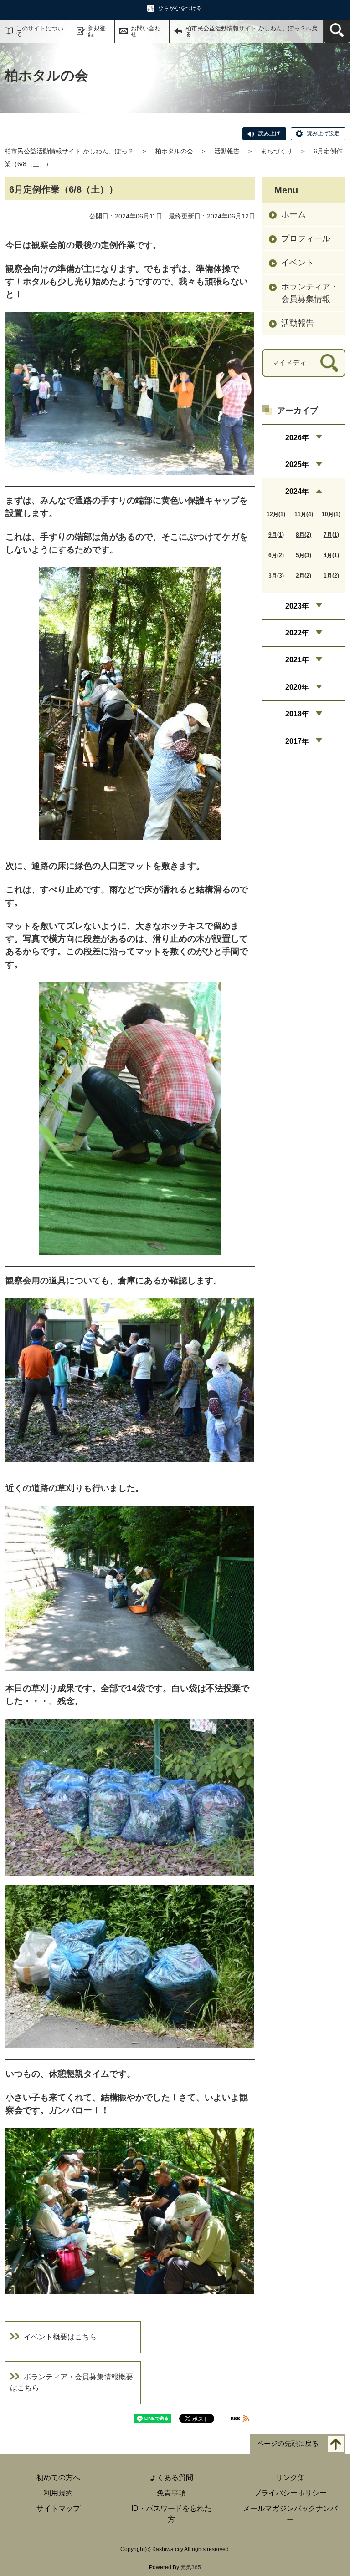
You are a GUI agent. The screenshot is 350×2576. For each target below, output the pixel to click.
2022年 (297, 633)
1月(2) (331, 576)
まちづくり (277, 151)
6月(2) (276, 555)
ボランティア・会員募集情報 (310, 293)
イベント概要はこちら (60, 2337)
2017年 (297, 741)
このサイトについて (40, 31)
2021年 (297, 660)
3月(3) (276, 576)
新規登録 (97, 31)
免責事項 (171, 2493)
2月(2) (304, 576)
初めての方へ (58, 2477)
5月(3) (304, 555)
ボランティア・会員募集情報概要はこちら (72, 2382)
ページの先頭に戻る (288, 2443)
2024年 (297, 491)
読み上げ (269, 133)
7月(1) (331, 535)
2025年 (297, 464)
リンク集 (290, 2477)
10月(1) (331, 514)
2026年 (297, 438)
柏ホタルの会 (174, 151)
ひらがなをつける (180, 8)
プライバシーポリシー (290, 2493)
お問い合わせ (146, 31)
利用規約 (58, 2493)
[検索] (329, 363)
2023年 (297, 606)
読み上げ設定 (323, 133)
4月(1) (331, 555)
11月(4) (304, 514)
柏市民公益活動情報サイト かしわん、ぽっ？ (69, 151)
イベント (298, 263)
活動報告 (227, 151)
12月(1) (276, 514)
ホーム (293, 214)
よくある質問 (171, 2477)
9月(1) (276, 535)
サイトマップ (58, 2508)
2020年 (297, 687)
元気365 (191, 2567)
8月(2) (304, 535)
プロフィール (306, 238)
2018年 (297, 714)
